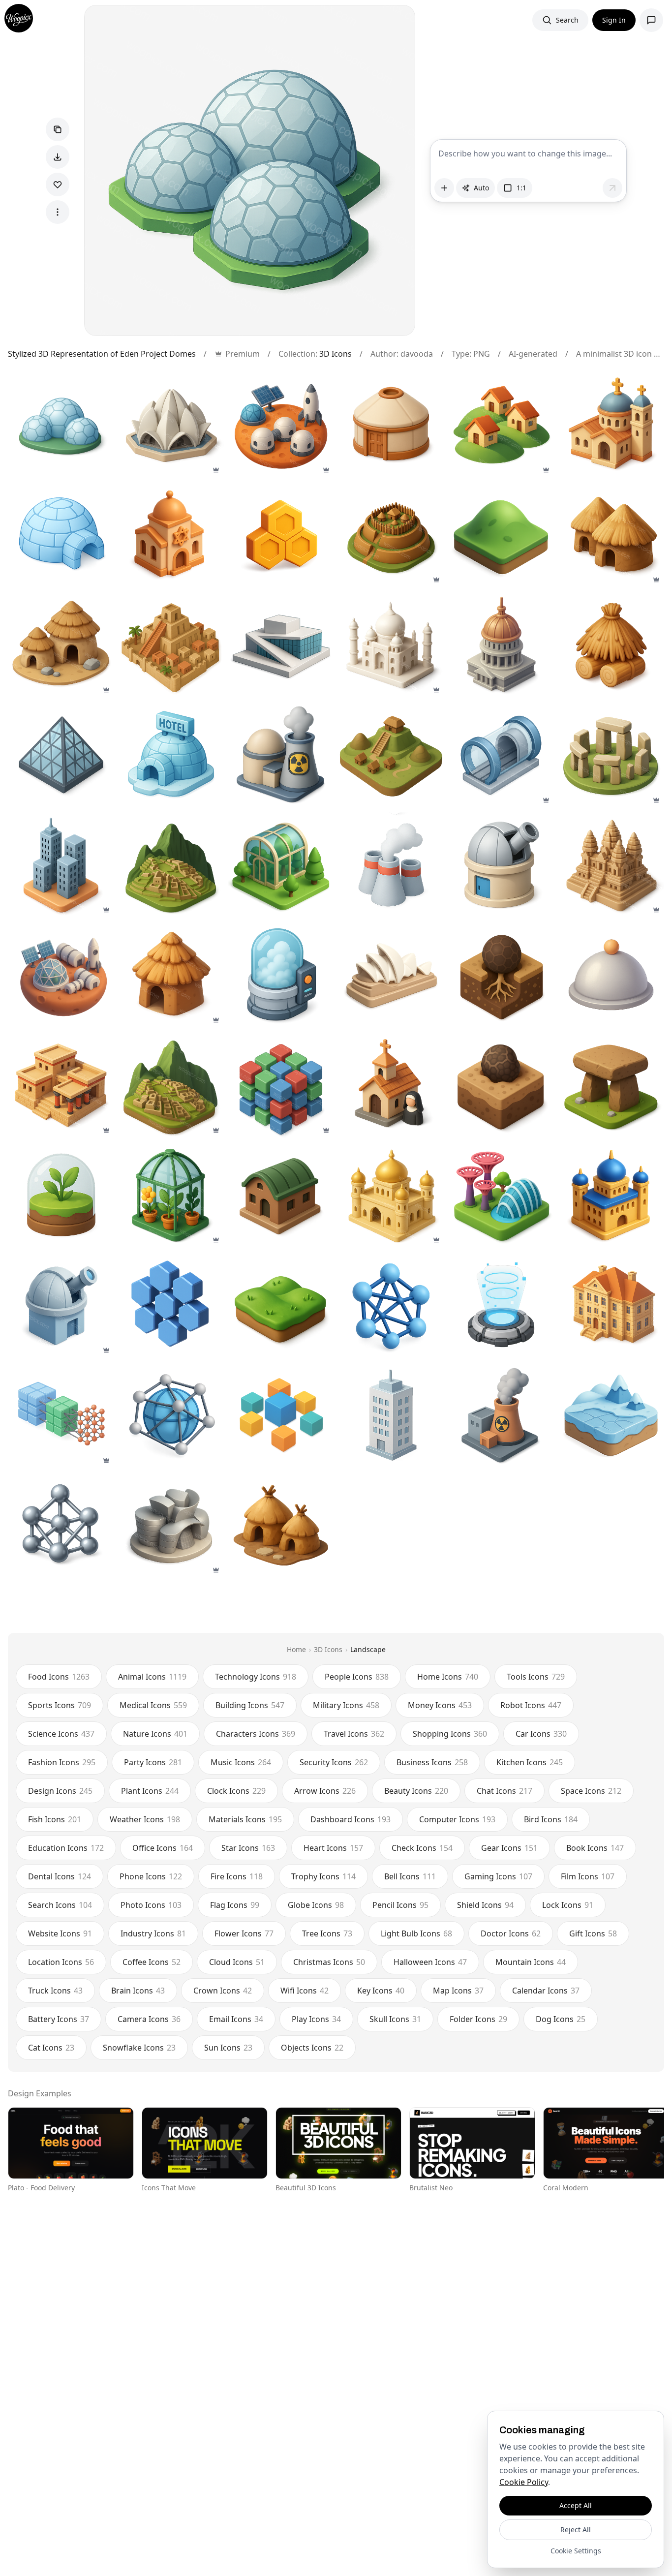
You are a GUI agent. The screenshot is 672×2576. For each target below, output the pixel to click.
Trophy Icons (323, 1876)
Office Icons (163, 1848)
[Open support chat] (651, 20)
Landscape (368, 1649)
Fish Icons (55, 1819)
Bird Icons (551, 1819)
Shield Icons (485, 1905)
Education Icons (66, 1848)
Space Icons (591, 1791)
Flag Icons (235, 1905)
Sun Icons (228, 2048)
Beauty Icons (416, 1791)
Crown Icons (223, 1991)
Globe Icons (316, 1905)
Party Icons (153, 1762)
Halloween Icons (430, 1962)
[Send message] (612, 188)
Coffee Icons (152, 1962)
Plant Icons (150, 1791)
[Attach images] (444, 188)
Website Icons (60, 1933)
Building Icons (250, 1705)
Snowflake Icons (139, 2048)
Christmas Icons (329, 1962)
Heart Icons (333, 1848)
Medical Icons (153, 1705)
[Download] (58, 157)
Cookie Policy (524, 2482)
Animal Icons (152, 1677)
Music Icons (241, 1762)
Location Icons (61, 1962)
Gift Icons (593, 1933)
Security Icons (334, 1762)
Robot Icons (531, 1705)
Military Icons (346, 1705)
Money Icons (440, 1705)
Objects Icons (312, 2048)
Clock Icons (236, 1791)
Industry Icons (153, 1933)
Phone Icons (151, 1876)
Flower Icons (244, 1933)
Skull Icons (395, 2019)
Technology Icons (256, 1677)
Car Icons (541, 1734)
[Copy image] (58, 129)
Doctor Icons (511, 1933)
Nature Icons (155, 1734)
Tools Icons (536, 1677)
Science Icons (61, 1734)
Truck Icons (55, 1991)
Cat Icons (51, 2048)
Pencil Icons (400, 1905)
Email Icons (236, 2019)
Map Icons (458, 1991)
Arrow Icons (325, 1791)
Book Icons (595, 1848)
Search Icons (60, 1905)
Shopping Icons (450, 1734)
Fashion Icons (62, 1762)
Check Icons (422, 1848)
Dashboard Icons (351, 1819)
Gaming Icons (498, 1876)
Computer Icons (457, 1819)
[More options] (58, 212)
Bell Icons (410, 1876)
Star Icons (248, 1848)
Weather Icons (145, 1819)
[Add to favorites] (58, 184)
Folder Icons (478, 2019)
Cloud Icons (237, 1962)
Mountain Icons (531, 1962)
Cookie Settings (576, 2551)
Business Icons (432, 1762)
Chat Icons (504, 1791)
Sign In (614, 20)
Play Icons (316, 2019)
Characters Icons (256, 1734)
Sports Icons (60, 1705)
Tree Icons (327, 1933)
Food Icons (59, 1677)
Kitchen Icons (530, 1762)
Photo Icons (151, 1905)
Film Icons (588, 1876)
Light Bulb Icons (416, 1933)
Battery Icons (59, 2019)
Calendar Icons (546, 1991)
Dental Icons (60, 1876)
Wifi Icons (305, 1991)
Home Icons (448, 1677)
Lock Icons (568, 1905)
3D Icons (336, 354)
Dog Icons (561, 2019)
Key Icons (381, 1991)
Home (296, 1649)
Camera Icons (149, 2019)
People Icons (357, 1677)
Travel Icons (354, 1734)
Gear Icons (509, 1848)
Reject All (576, 2530)
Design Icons (60, 1791)
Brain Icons (138, 1991)
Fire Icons (237, 1876)
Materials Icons (245, 1819)
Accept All (576, 2505)
